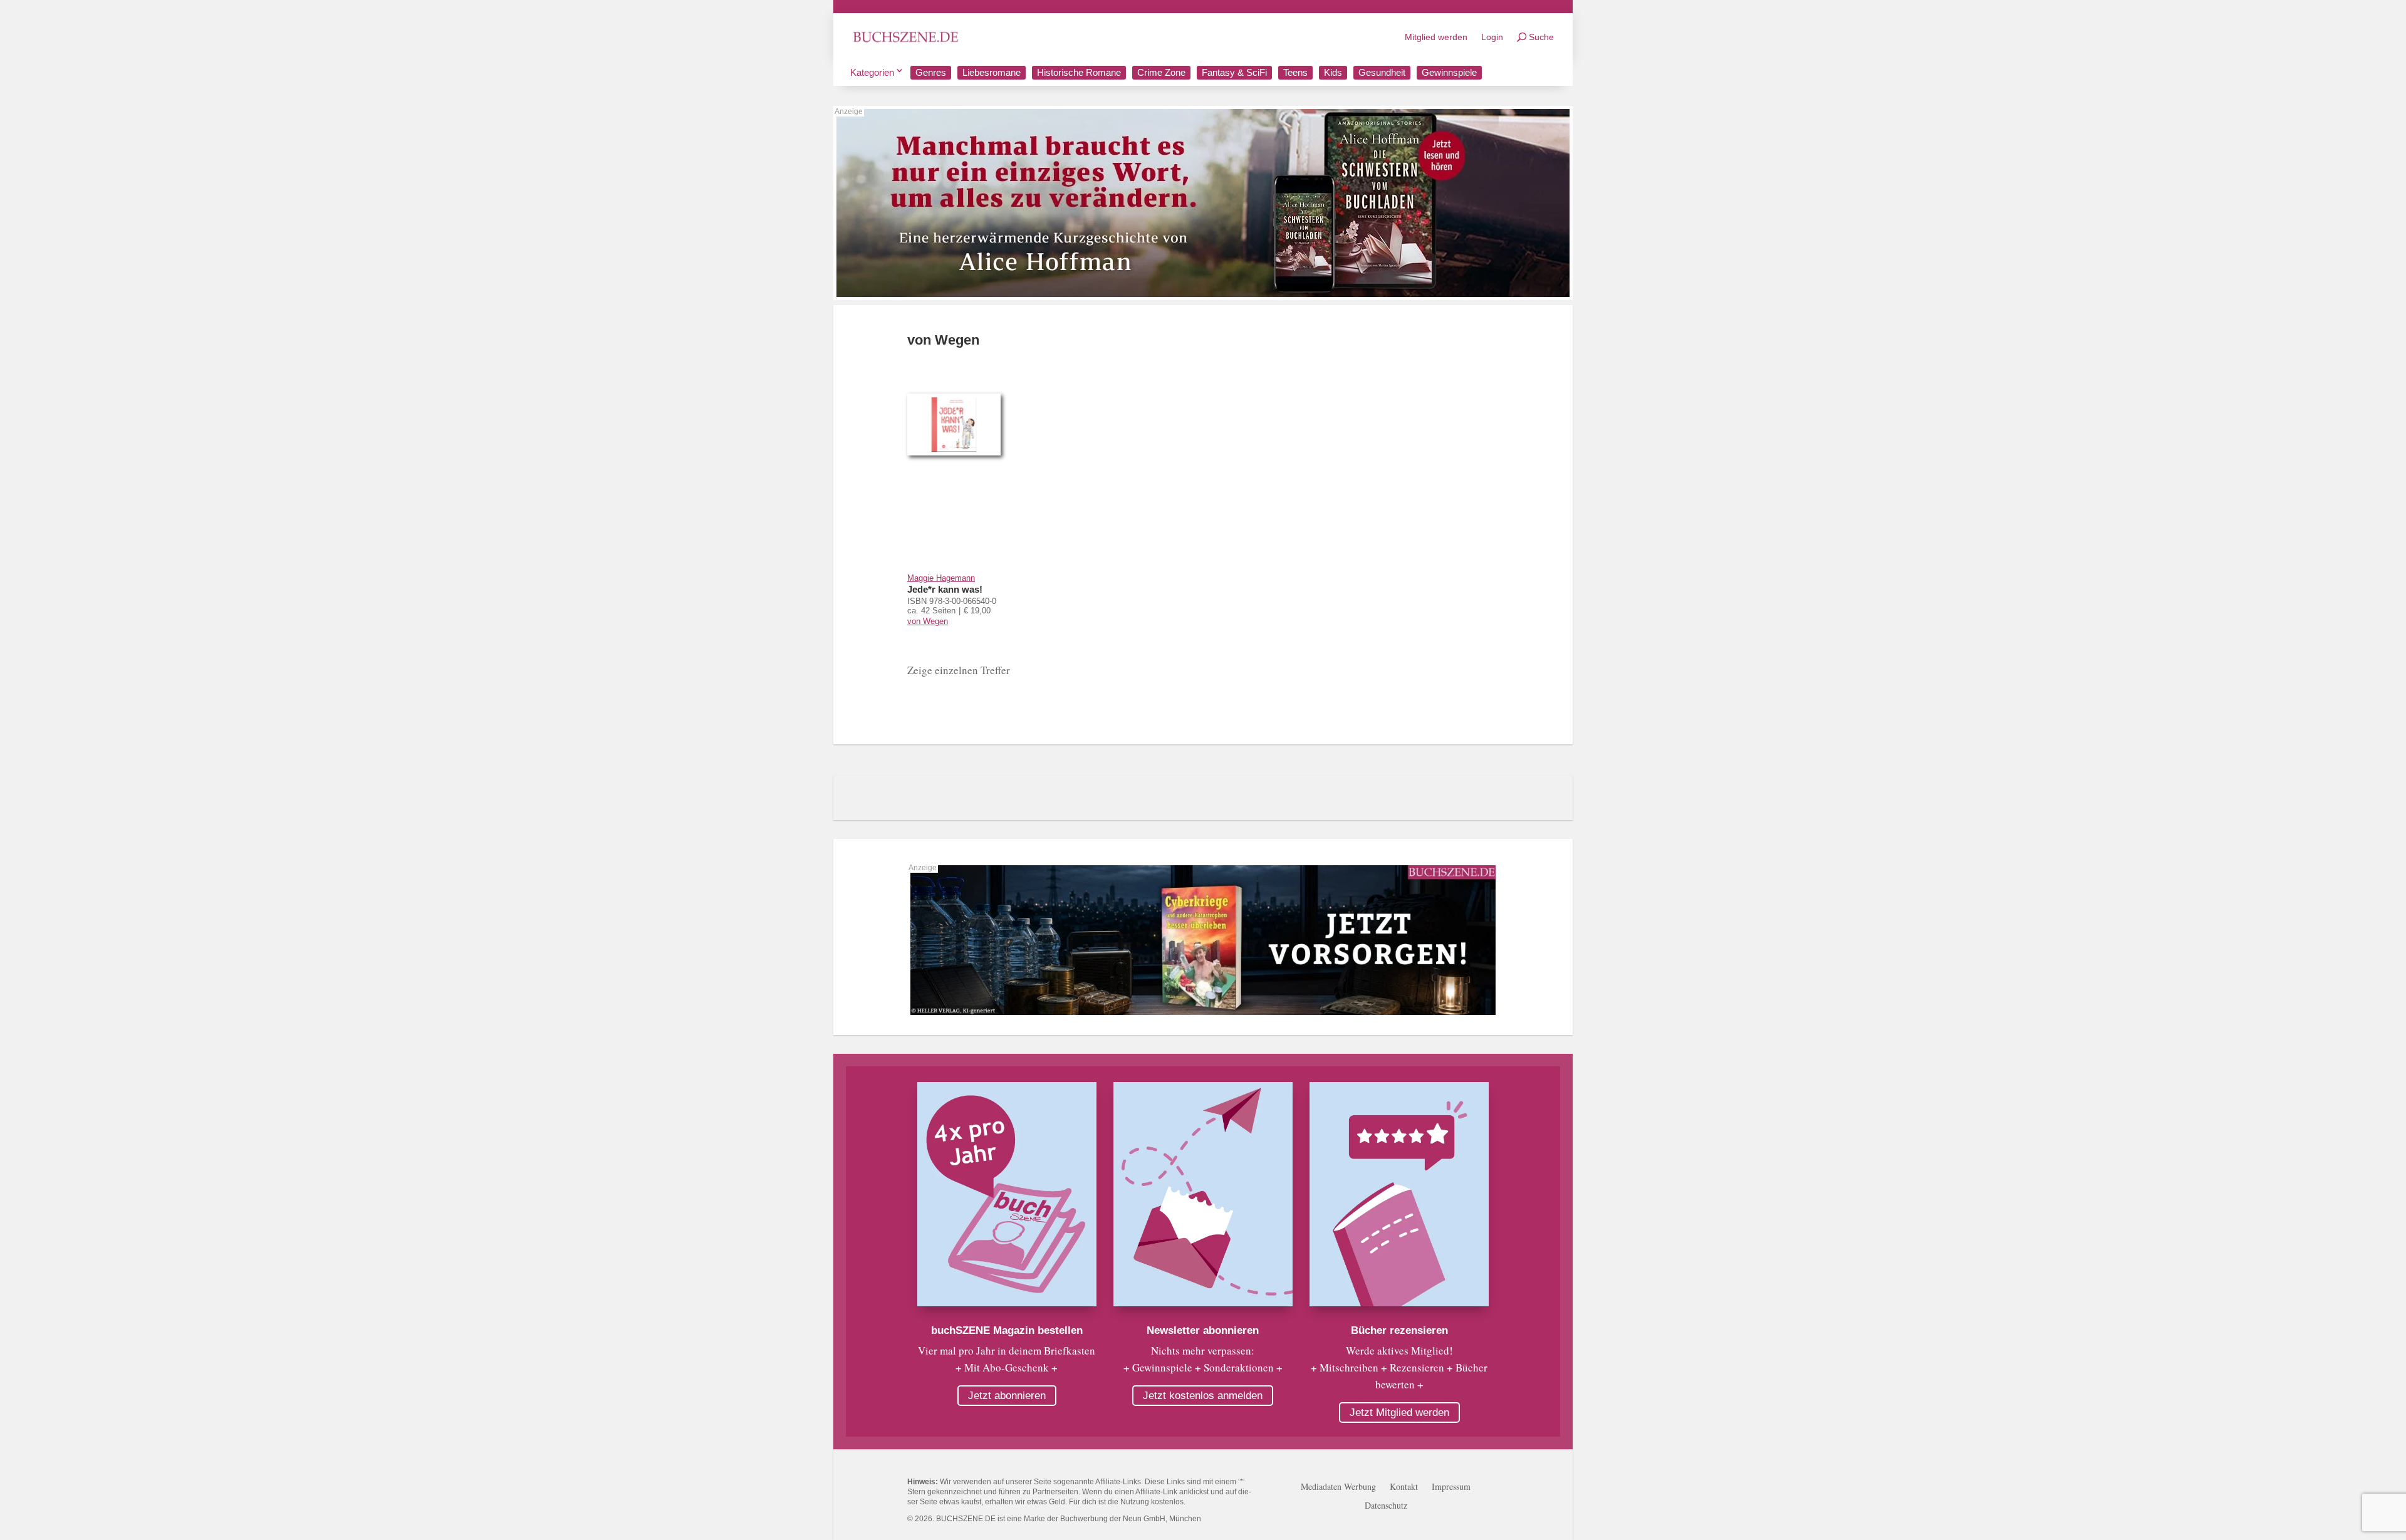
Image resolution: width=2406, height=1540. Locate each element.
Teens (1295, 72)
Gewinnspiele (1449, 72)
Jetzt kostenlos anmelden (1203, 1396)
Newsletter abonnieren (1203, 1330)
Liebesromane (992, 72)
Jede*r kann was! (945, 589)
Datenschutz (1386, 1506)
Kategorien (872, 72)
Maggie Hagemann (941, 578)
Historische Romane (1079, 72)
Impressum (1451, 1487)
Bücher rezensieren (1399, 1330)
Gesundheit (1382, 72)
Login (1492, 37)
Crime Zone (1161, 72)
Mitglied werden (1436, 37)
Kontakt (1404, 1487)
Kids (1333, 72)
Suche (1541, 37)
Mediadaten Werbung (1338, 1487)
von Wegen (928, 621)
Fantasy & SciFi (1234, 72)
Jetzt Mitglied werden (1399, 1413)
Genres (931, 72)
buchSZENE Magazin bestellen (1007, 1330)
